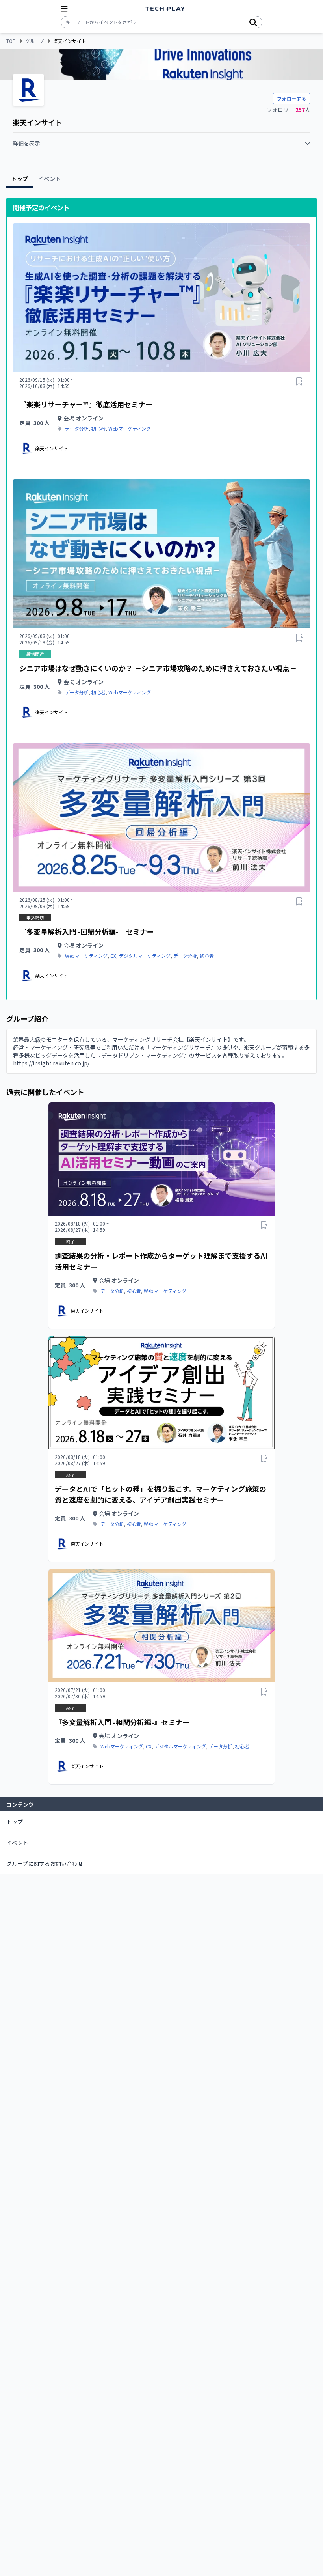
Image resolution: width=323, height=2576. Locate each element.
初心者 (98, 429)
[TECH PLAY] (165, 9)
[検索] (253, 22)
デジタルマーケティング (145, 956)
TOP (11, 41)
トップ (15, 1822)
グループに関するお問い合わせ (45, 1863)
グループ (34, 41)
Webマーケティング (130, 429)
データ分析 (77, 429)
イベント (17, 1843)
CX (113, 956)
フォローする (291, 98)
